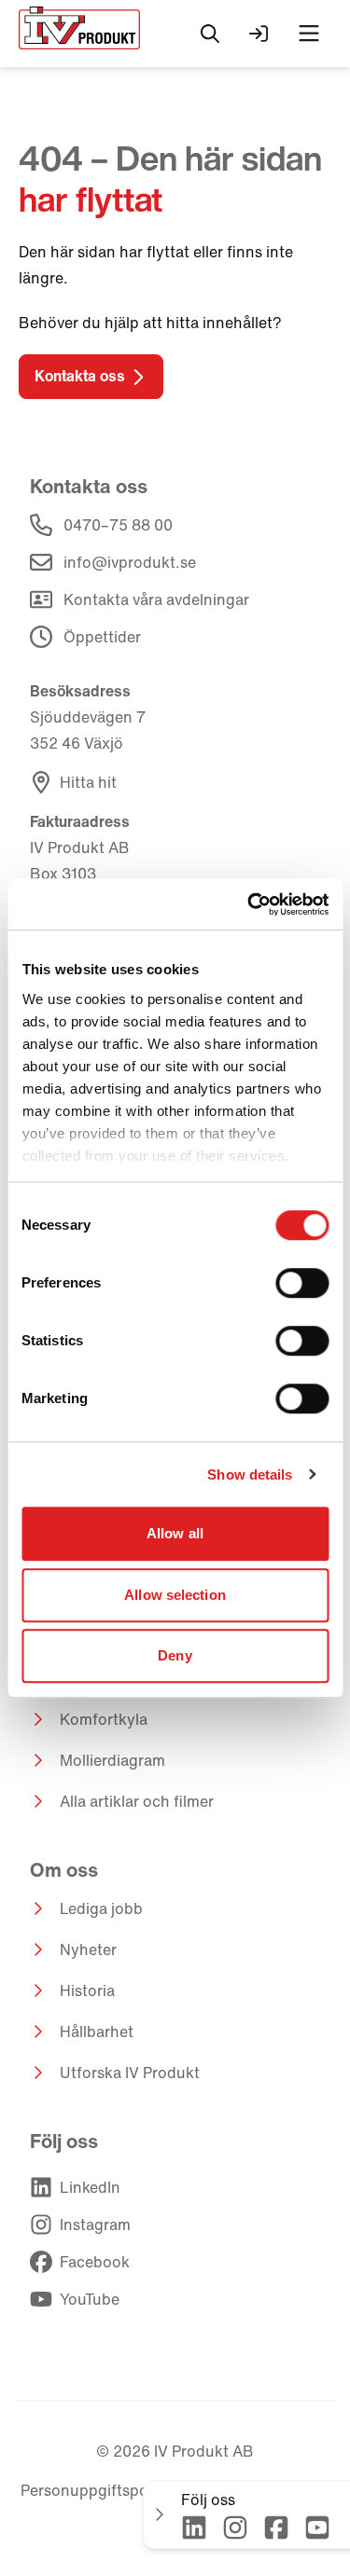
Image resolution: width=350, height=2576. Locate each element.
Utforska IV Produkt (130, 2073)
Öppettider (102, 637)
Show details (250, 1474)
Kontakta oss (80, 376)
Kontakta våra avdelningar (156, 599)
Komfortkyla (104, 1719)
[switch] (302, 1283)
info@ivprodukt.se (130, 562)
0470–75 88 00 (118, 525)
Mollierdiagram (112, 1760)
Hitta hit (88, 782)
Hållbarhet (97, 2032)
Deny (175, 1655)
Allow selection (175, 1595)
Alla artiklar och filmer (137, 1801)
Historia (87, 1991)
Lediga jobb (101, 1908)
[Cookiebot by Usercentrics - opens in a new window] (249, 904)
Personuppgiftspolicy (97, 2490)
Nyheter (88, 1949)
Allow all (175, 1533)
